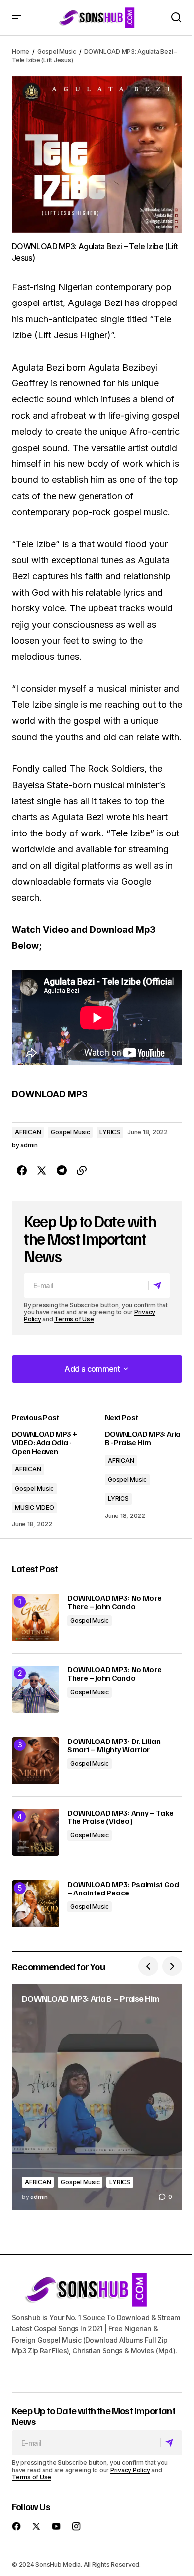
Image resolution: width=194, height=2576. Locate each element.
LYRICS (110, 1132)
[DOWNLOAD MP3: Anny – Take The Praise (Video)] (36, 1832)
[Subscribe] (159, 1286)
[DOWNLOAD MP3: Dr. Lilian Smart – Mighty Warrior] (36, 1761)
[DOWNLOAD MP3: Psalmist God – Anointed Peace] (36, 1904)
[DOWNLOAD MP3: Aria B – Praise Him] (97, 2097)
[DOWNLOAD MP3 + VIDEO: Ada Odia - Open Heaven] (54, 1471)
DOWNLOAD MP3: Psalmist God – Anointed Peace (123, 1889)
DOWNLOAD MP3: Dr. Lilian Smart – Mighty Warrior (114, 1746)
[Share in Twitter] (42, 1171)
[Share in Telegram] (62, 1171)
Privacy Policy (130, 2470)
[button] (17, 18)
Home (21, 51)
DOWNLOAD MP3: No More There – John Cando (114, 1603)
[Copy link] (82, 1171)
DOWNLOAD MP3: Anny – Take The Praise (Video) (120, 1817)
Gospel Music (57, 51)
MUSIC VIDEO (34, 1507)
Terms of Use (74, 1319)
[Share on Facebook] (22, 1171)
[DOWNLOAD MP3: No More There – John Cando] (36, 1618)
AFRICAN (28, 1132)
